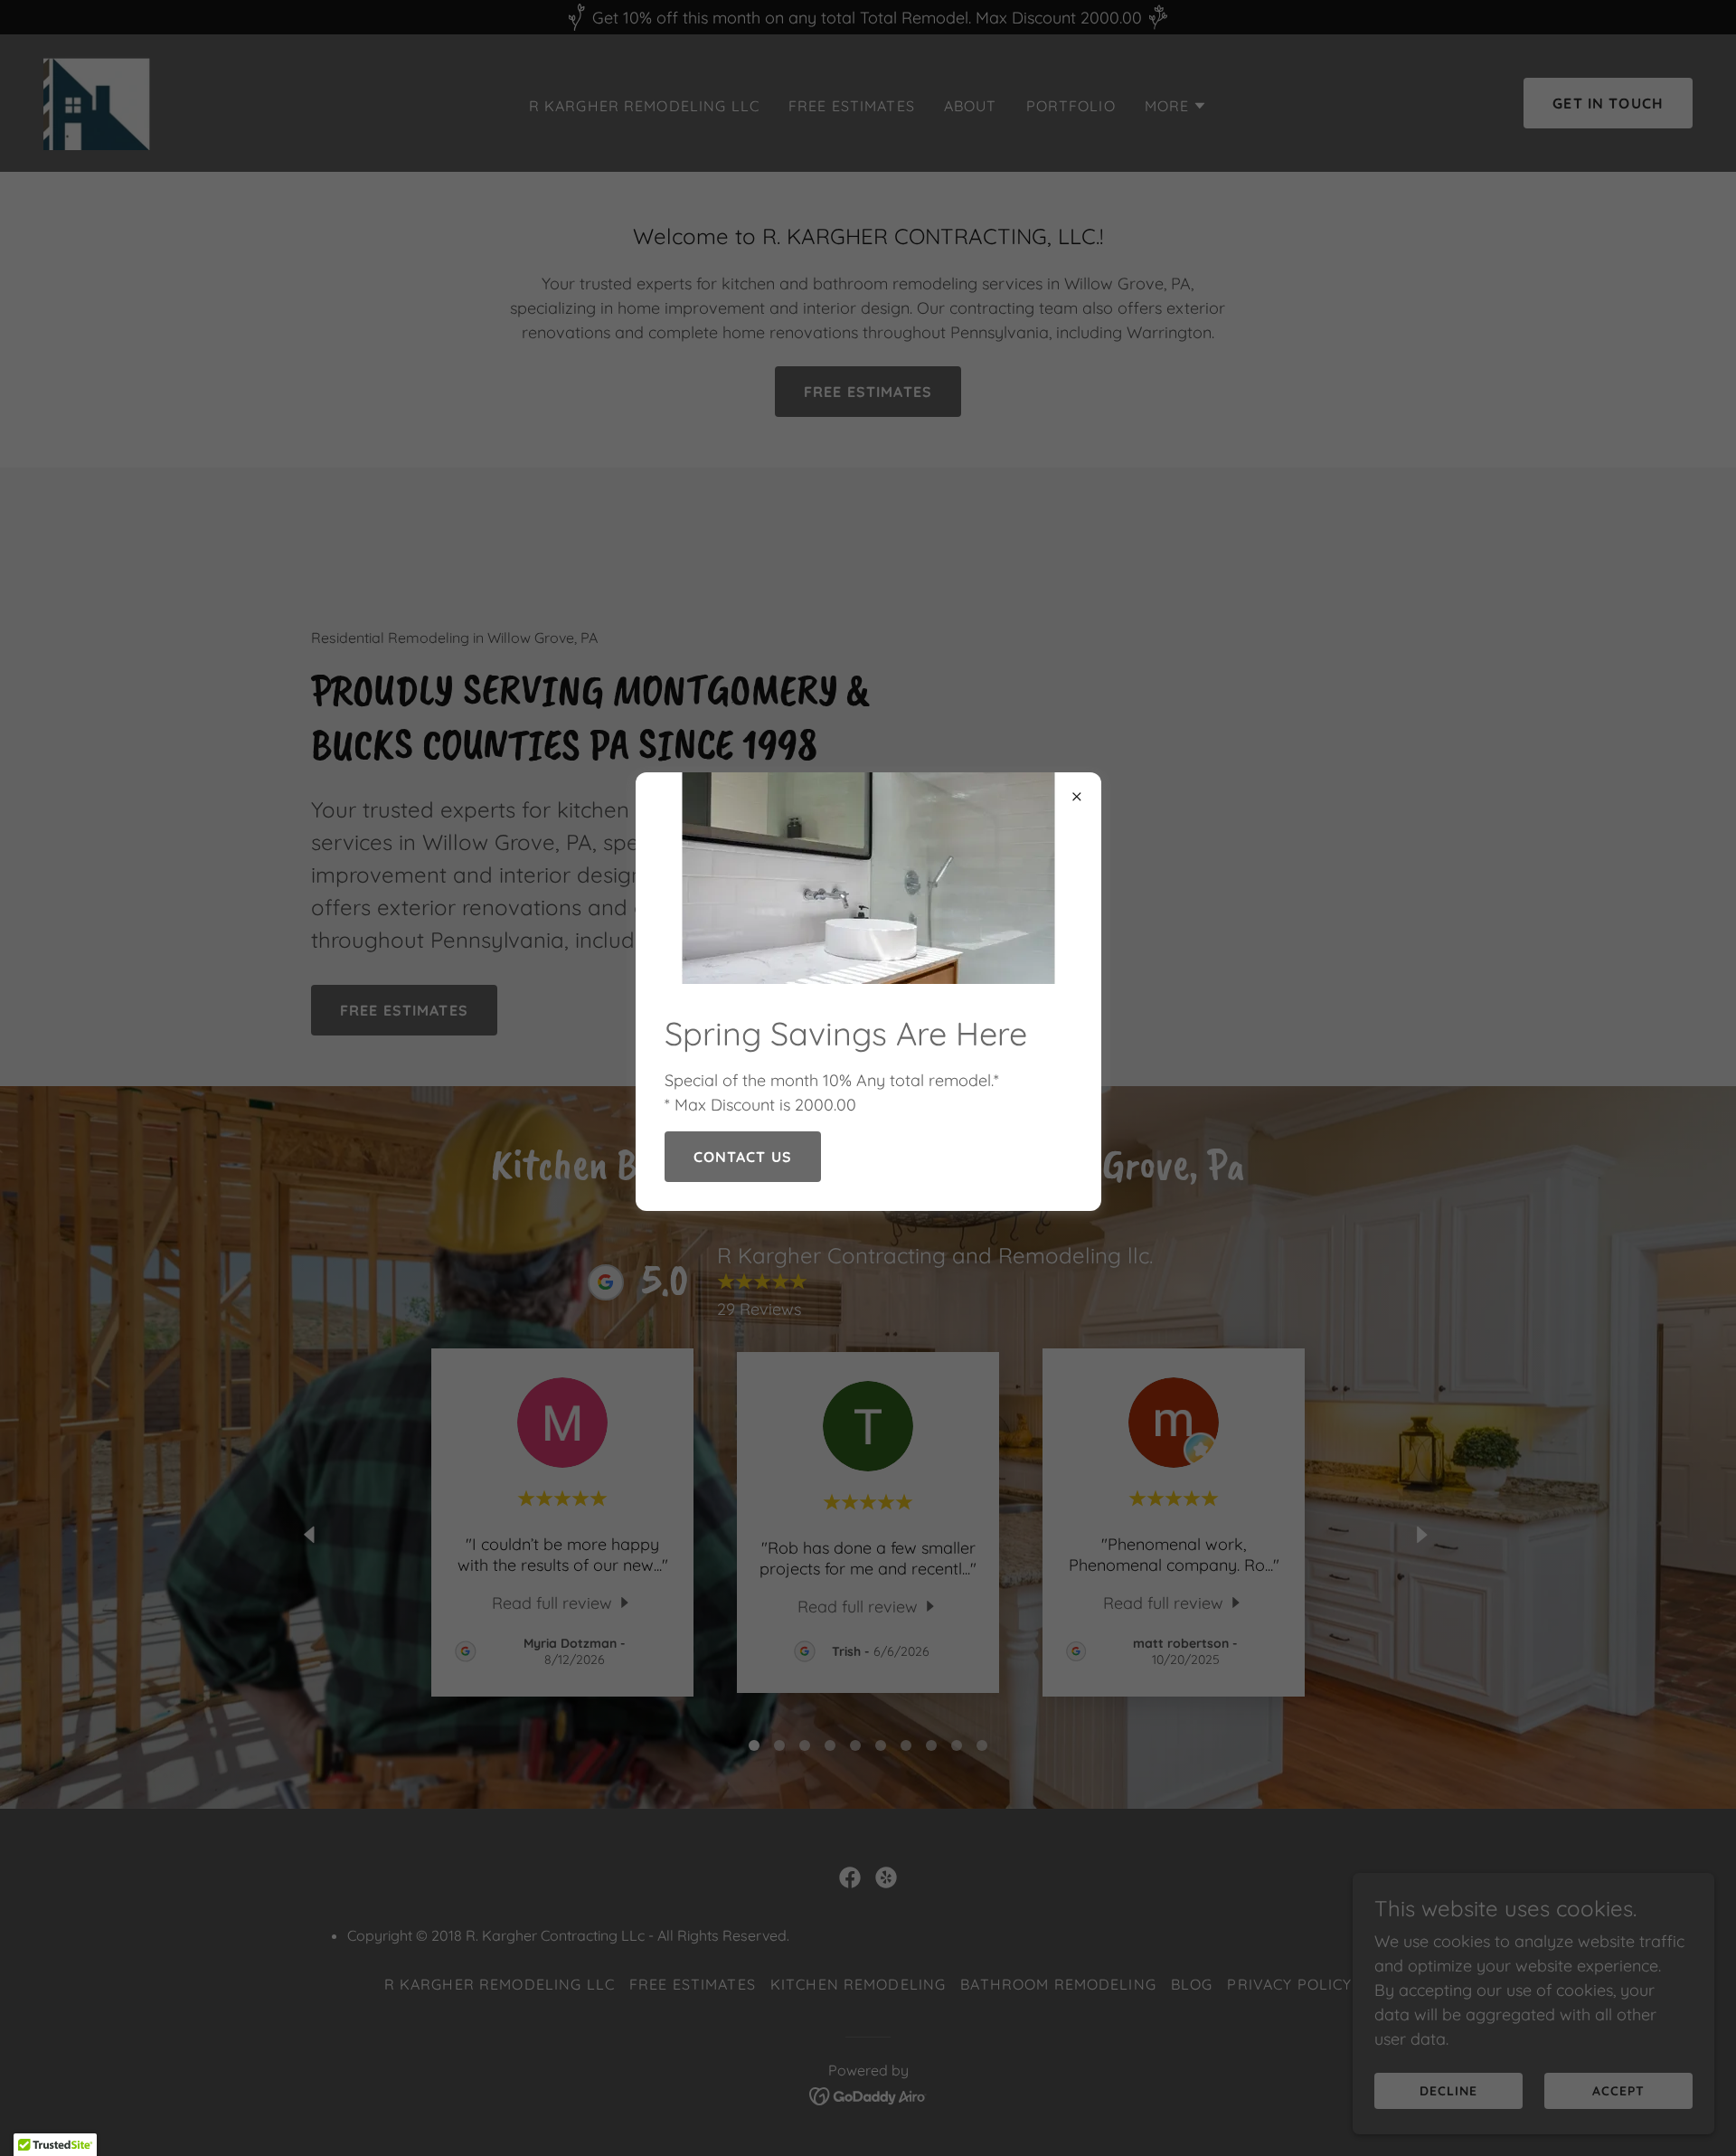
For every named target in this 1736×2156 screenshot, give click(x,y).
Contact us (743, 1157)
